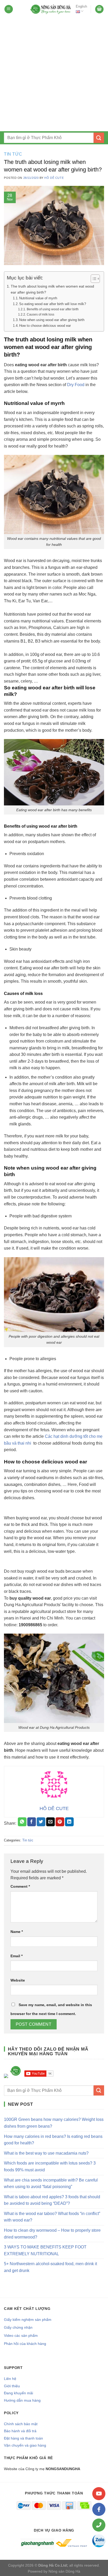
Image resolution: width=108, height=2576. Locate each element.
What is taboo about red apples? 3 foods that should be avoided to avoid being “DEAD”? (52, 2200)
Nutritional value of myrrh (38, 298)
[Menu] (9, 9)
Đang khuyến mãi (18, 2393)
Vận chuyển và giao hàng (25, 2445)
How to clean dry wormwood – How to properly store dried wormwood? (52, 2234)
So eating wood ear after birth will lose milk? (53, 304)
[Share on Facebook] (32, 1822)
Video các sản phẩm (21, 2335)
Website (18, 1980)
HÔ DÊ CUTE (54, 178)
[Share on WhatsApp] (22, 1822)
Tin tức (13, 154)
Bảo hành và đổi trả (20, 2431)
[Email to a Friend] (50, 1822)
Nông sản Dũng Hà (64, 2571)
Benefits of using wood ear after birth (53, 309)
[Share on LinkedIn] (69, 1822)
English (81, 6)
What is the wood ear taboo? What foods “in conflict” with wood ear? (52, 2217)
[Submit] (99, 138)
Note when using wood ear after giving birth (52, 320)
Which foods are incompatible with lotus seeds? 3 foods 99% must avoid (50, 2166)
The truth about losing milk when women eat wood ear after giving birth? (52, 289)
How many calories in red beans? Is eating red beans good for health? (53, 2140)
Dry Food (76, 385)
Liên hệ (10, 2379)
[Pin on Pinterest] (60, 1822)
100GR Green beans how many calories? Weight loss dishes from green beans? (54, 2123)
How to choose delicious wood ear (45, 326)
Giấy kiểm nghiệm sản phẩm (28, 2320)
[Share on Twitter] (41, 1822)
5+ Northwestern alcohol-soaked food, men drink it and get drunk (50, 2267)
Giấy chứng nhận (18, 2327)
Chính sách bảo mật (21, 2424)
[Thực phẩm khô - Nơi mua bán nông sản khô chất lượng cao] (51, 9)
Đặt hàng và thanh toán (23, 2438)
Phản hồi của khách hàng (25, 2344)
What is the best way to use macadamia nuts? (46, 2153)
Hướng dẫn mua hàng (22, 2400)
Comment (20, 1886)
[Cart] (99, 9)
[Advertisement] (54, 75)
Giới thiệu (12, 2386)
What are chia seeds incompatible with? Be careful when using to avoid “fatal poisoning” (51, 2183)
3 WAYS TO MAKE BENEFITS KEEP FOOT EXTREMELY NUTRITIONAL (45, 2250)
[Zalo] (99, 2541)
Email (17, 1956)
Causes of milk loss (40, 314)
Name (17, 1932)
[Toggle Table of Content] (93, 279)
